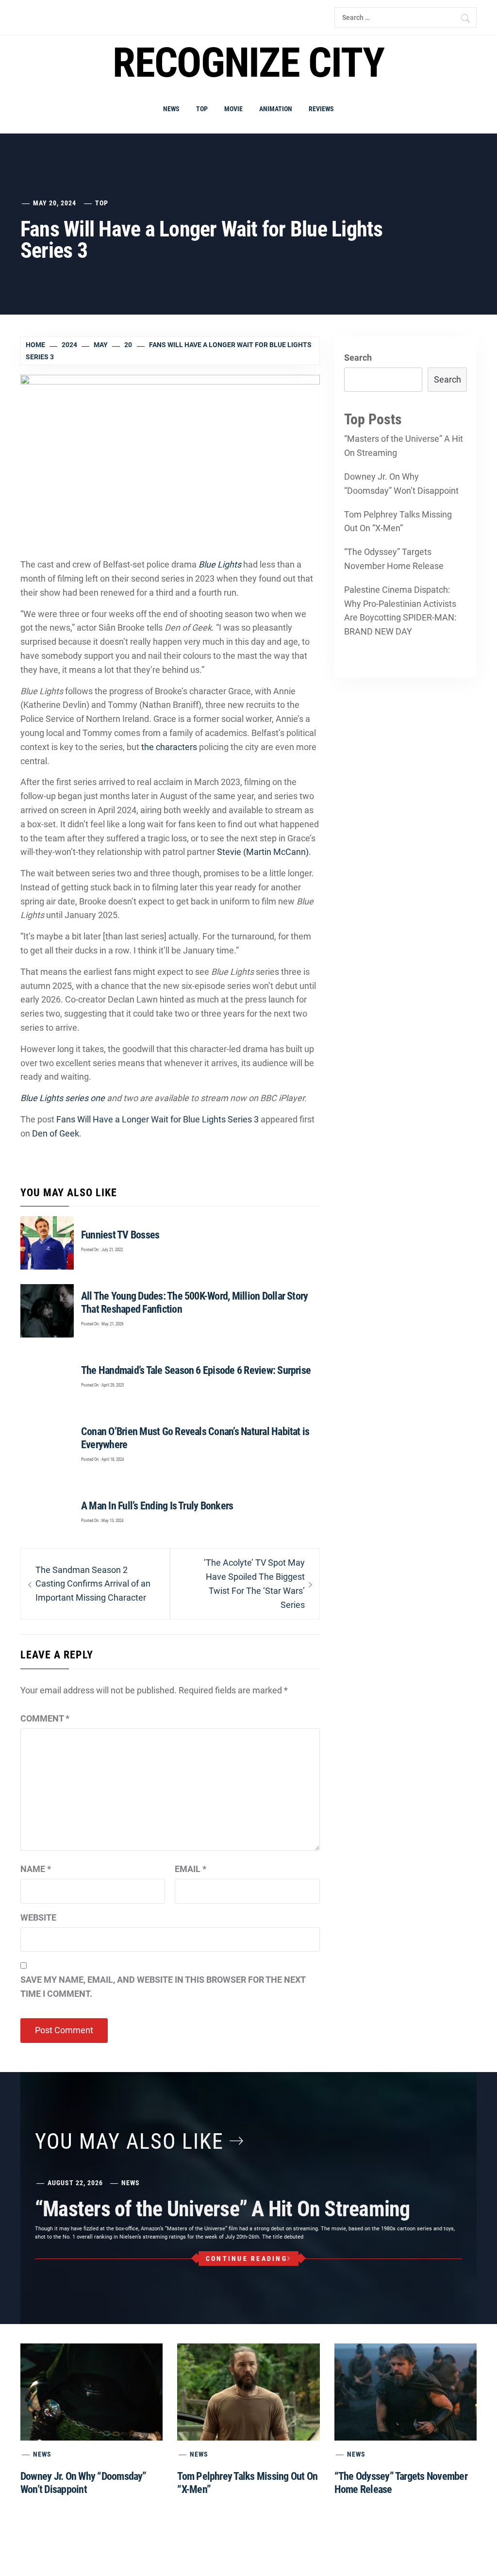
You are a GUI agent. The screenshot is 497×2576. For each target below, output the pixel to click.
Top (202, 109)
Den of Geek (56, 1133)
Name (36, 1869)
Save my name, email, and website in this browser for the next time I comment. (163, 1987)
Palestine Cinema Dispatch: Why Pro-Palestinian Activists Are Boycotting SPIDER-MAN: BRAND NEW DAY (400, 611)
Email (191, 1869)
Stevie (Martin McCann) (263, 852)
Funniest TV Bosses (120, 1235)
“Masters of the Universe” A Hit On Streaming (404, 446)
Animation (276, 109)
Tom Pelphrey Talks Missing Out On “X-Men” (398, 521)
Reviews (321, 109)
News (171, 109)
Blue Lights (220, 564)
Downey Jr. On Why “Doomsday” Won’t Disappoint (401, 484)
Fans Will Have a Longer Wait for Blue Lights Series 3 (157, 1119)
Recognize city (248, 63)
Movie (233, 109)
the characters (169, 747)
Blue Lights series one (63, 1098)
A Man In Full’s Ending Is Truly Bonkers (157, 1506)
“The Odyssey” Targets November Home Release (394, 559)
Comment (45, 1718)
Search (358, 358)
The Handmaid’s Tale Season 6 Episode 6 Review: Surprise (196, 1370)
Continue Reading (247, 2258)
